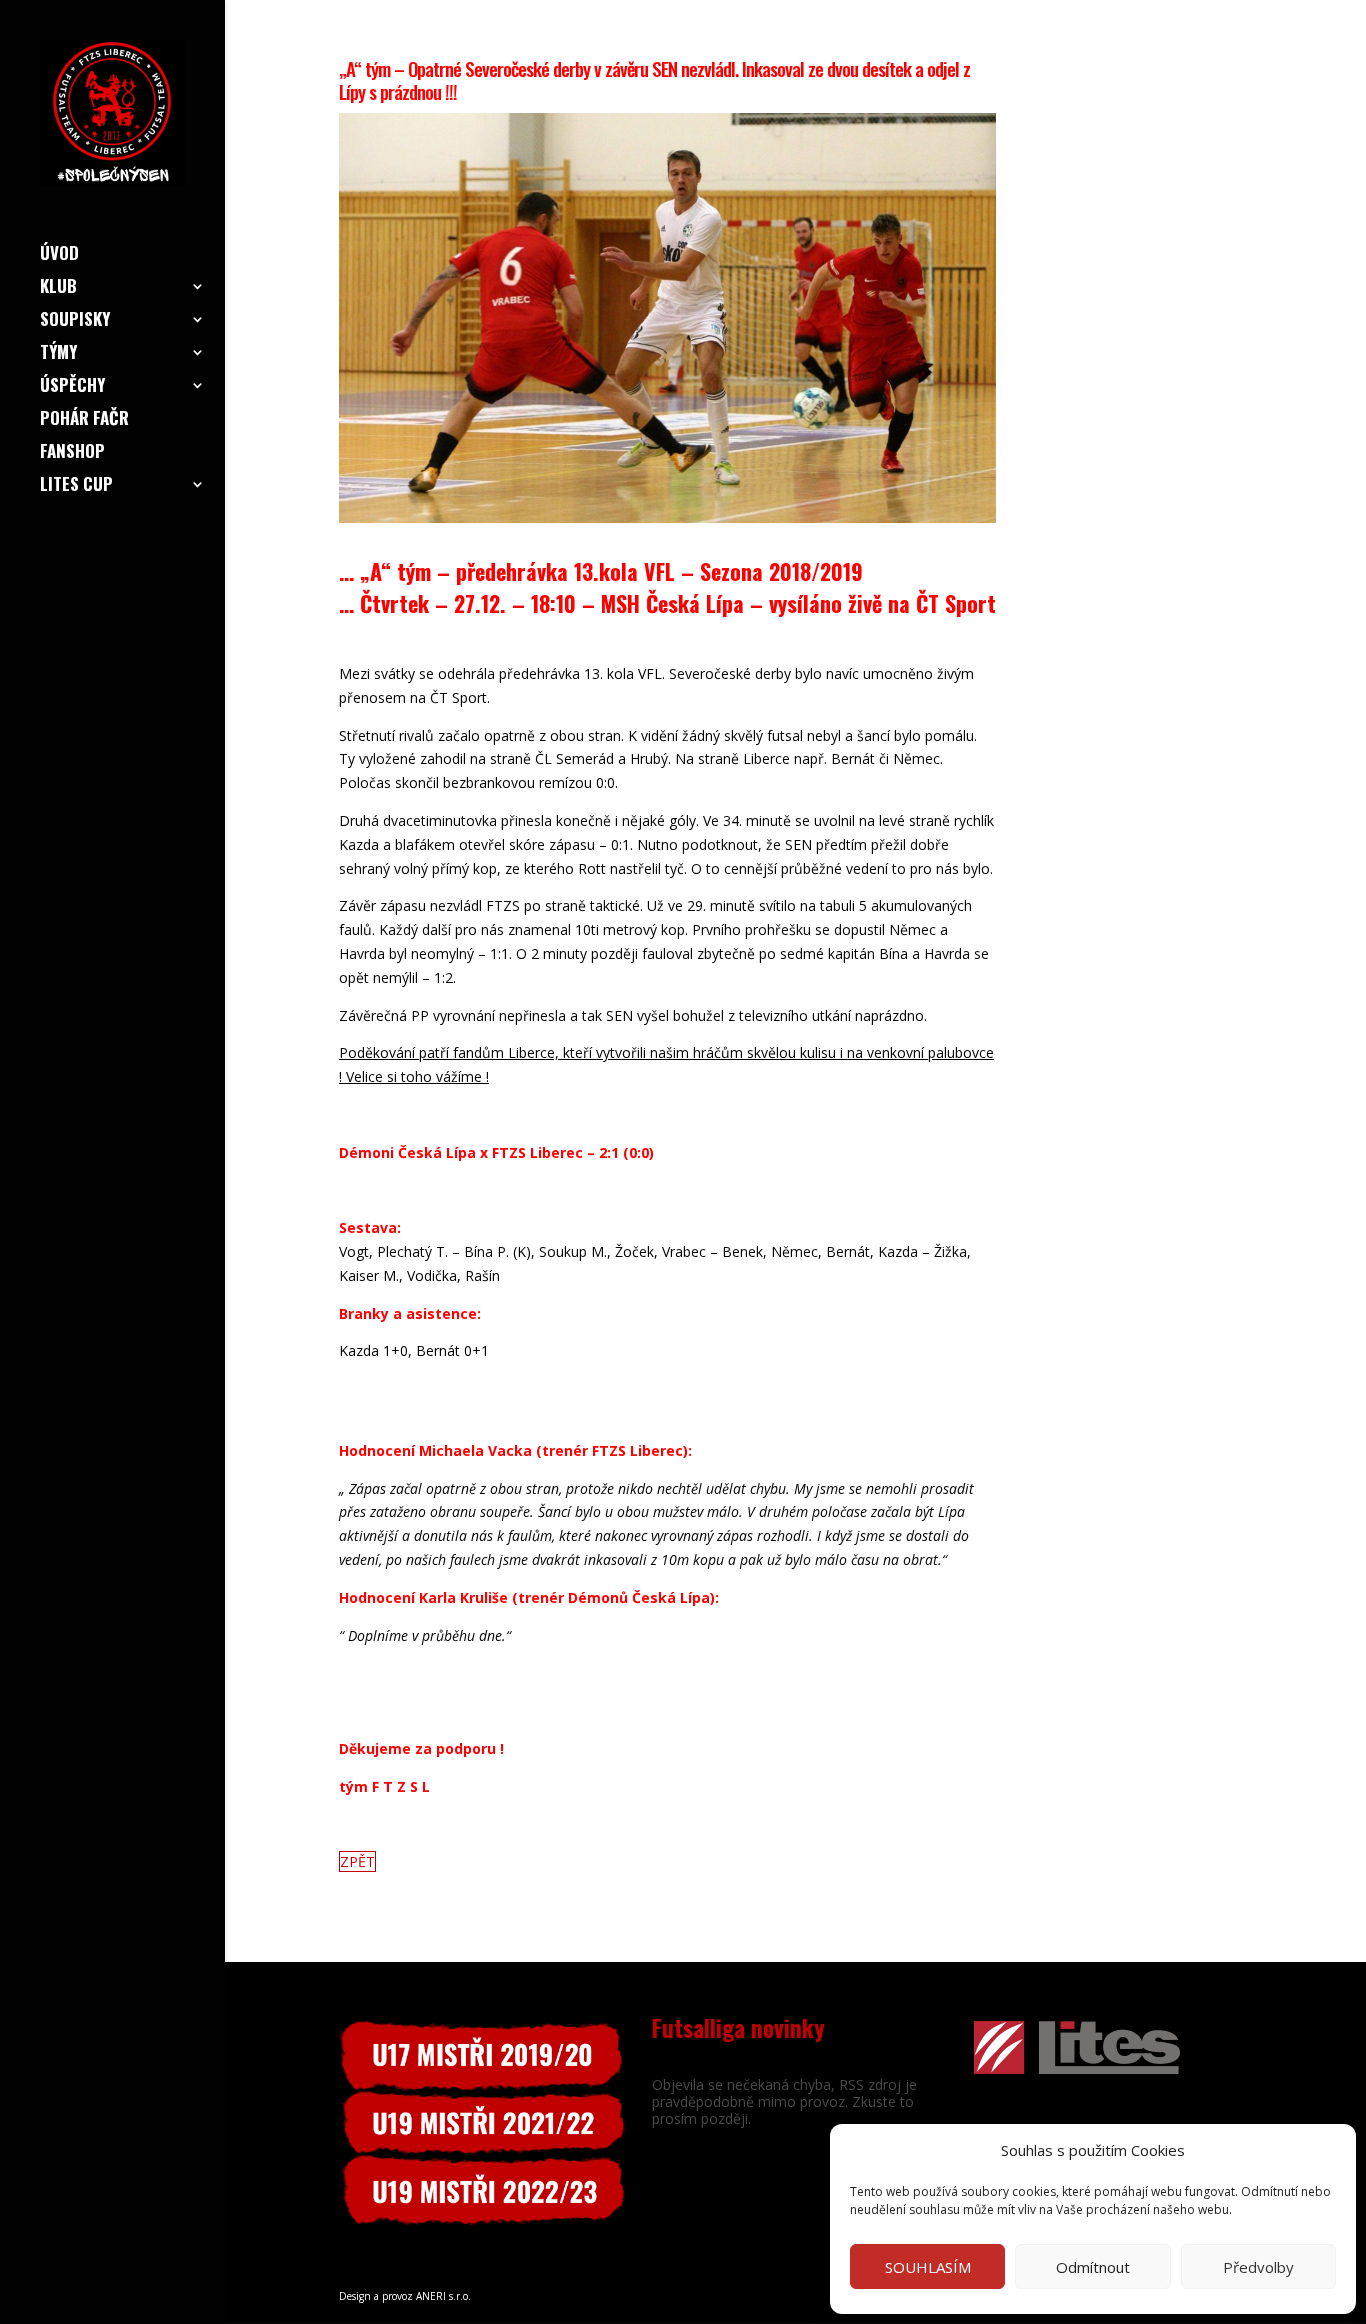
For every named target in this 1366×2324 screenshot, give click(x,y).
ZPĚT (357, 1861)
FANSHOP (72, 453)
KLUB (58, 288)
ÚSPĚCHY (72, 387)
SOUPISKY (75, 321)
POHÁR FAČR (84, 420)
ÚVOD (59, 255)
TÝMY (58, 354)
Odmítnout (1093, 2267)
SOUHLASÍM (928, 2267)
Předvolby (1258, 2267)
